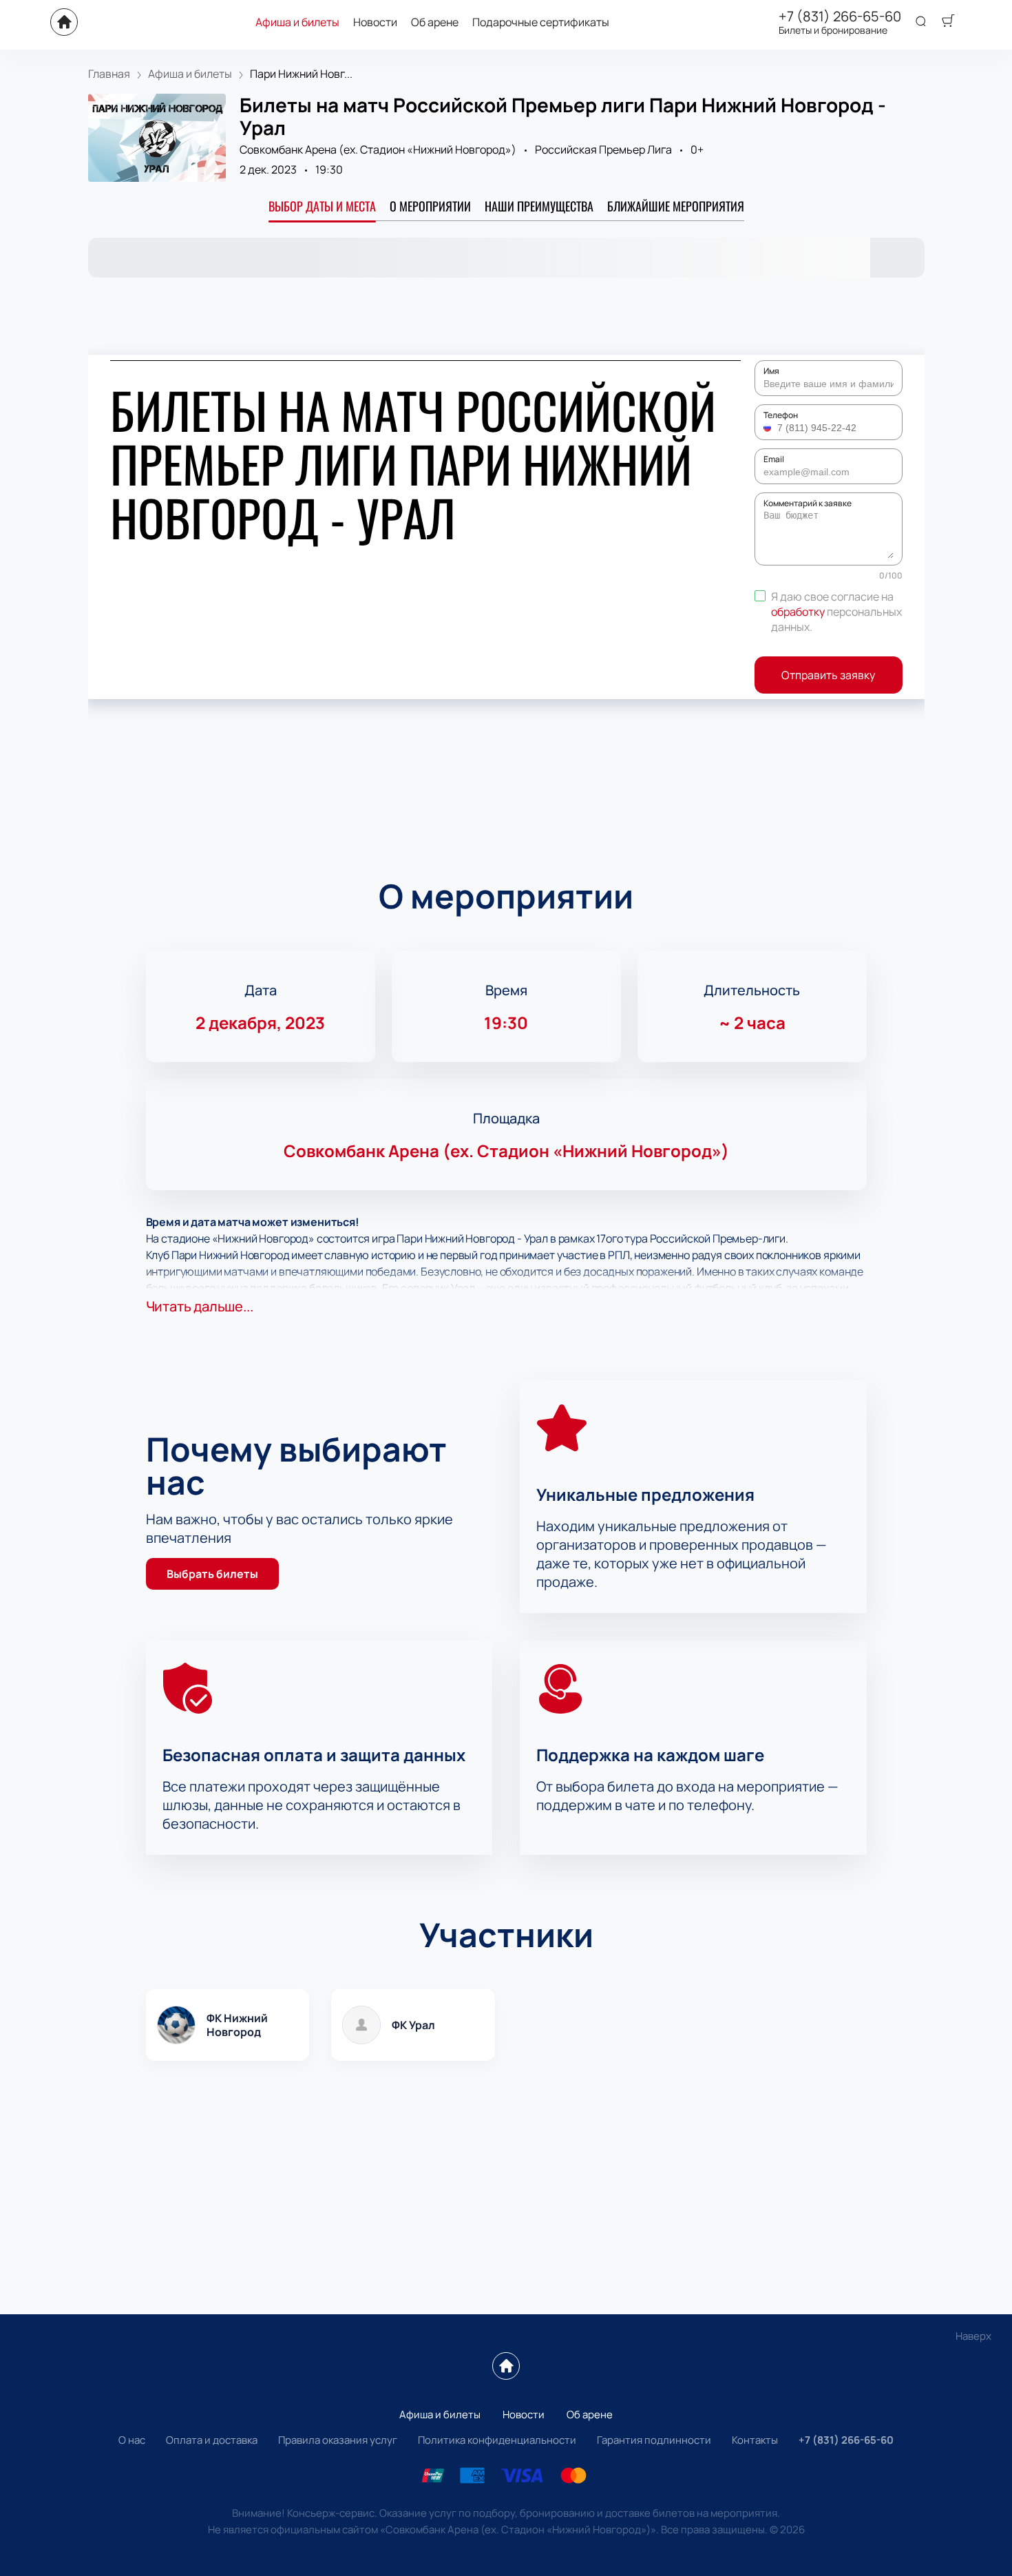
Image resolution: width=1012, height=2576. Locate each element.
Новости (375, 22)
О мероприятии (430, 206)
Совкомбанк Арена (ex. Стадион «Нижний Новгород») (378, 149)
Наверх (973, 2336)
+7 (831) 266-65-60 (840, 17)
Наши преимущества (539, 206)
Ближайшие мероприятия (676, 206)
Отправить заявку (828, 675)
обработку (798, 612)
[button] (769, 428)
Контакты (755, 2440)
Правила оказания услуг (338, 2440)
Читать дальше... (200, 1306)
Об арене (435, 22)
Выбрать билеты (212, 1574)
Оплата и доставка (212, 2440)
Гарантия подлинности (654, 2440)
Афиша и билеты (297, 22)
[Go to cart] (948, 22)
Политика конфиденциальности (497, 2440)
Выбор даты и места (322, 206)
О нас (132, 2440)
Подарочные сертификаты (541, 22)
